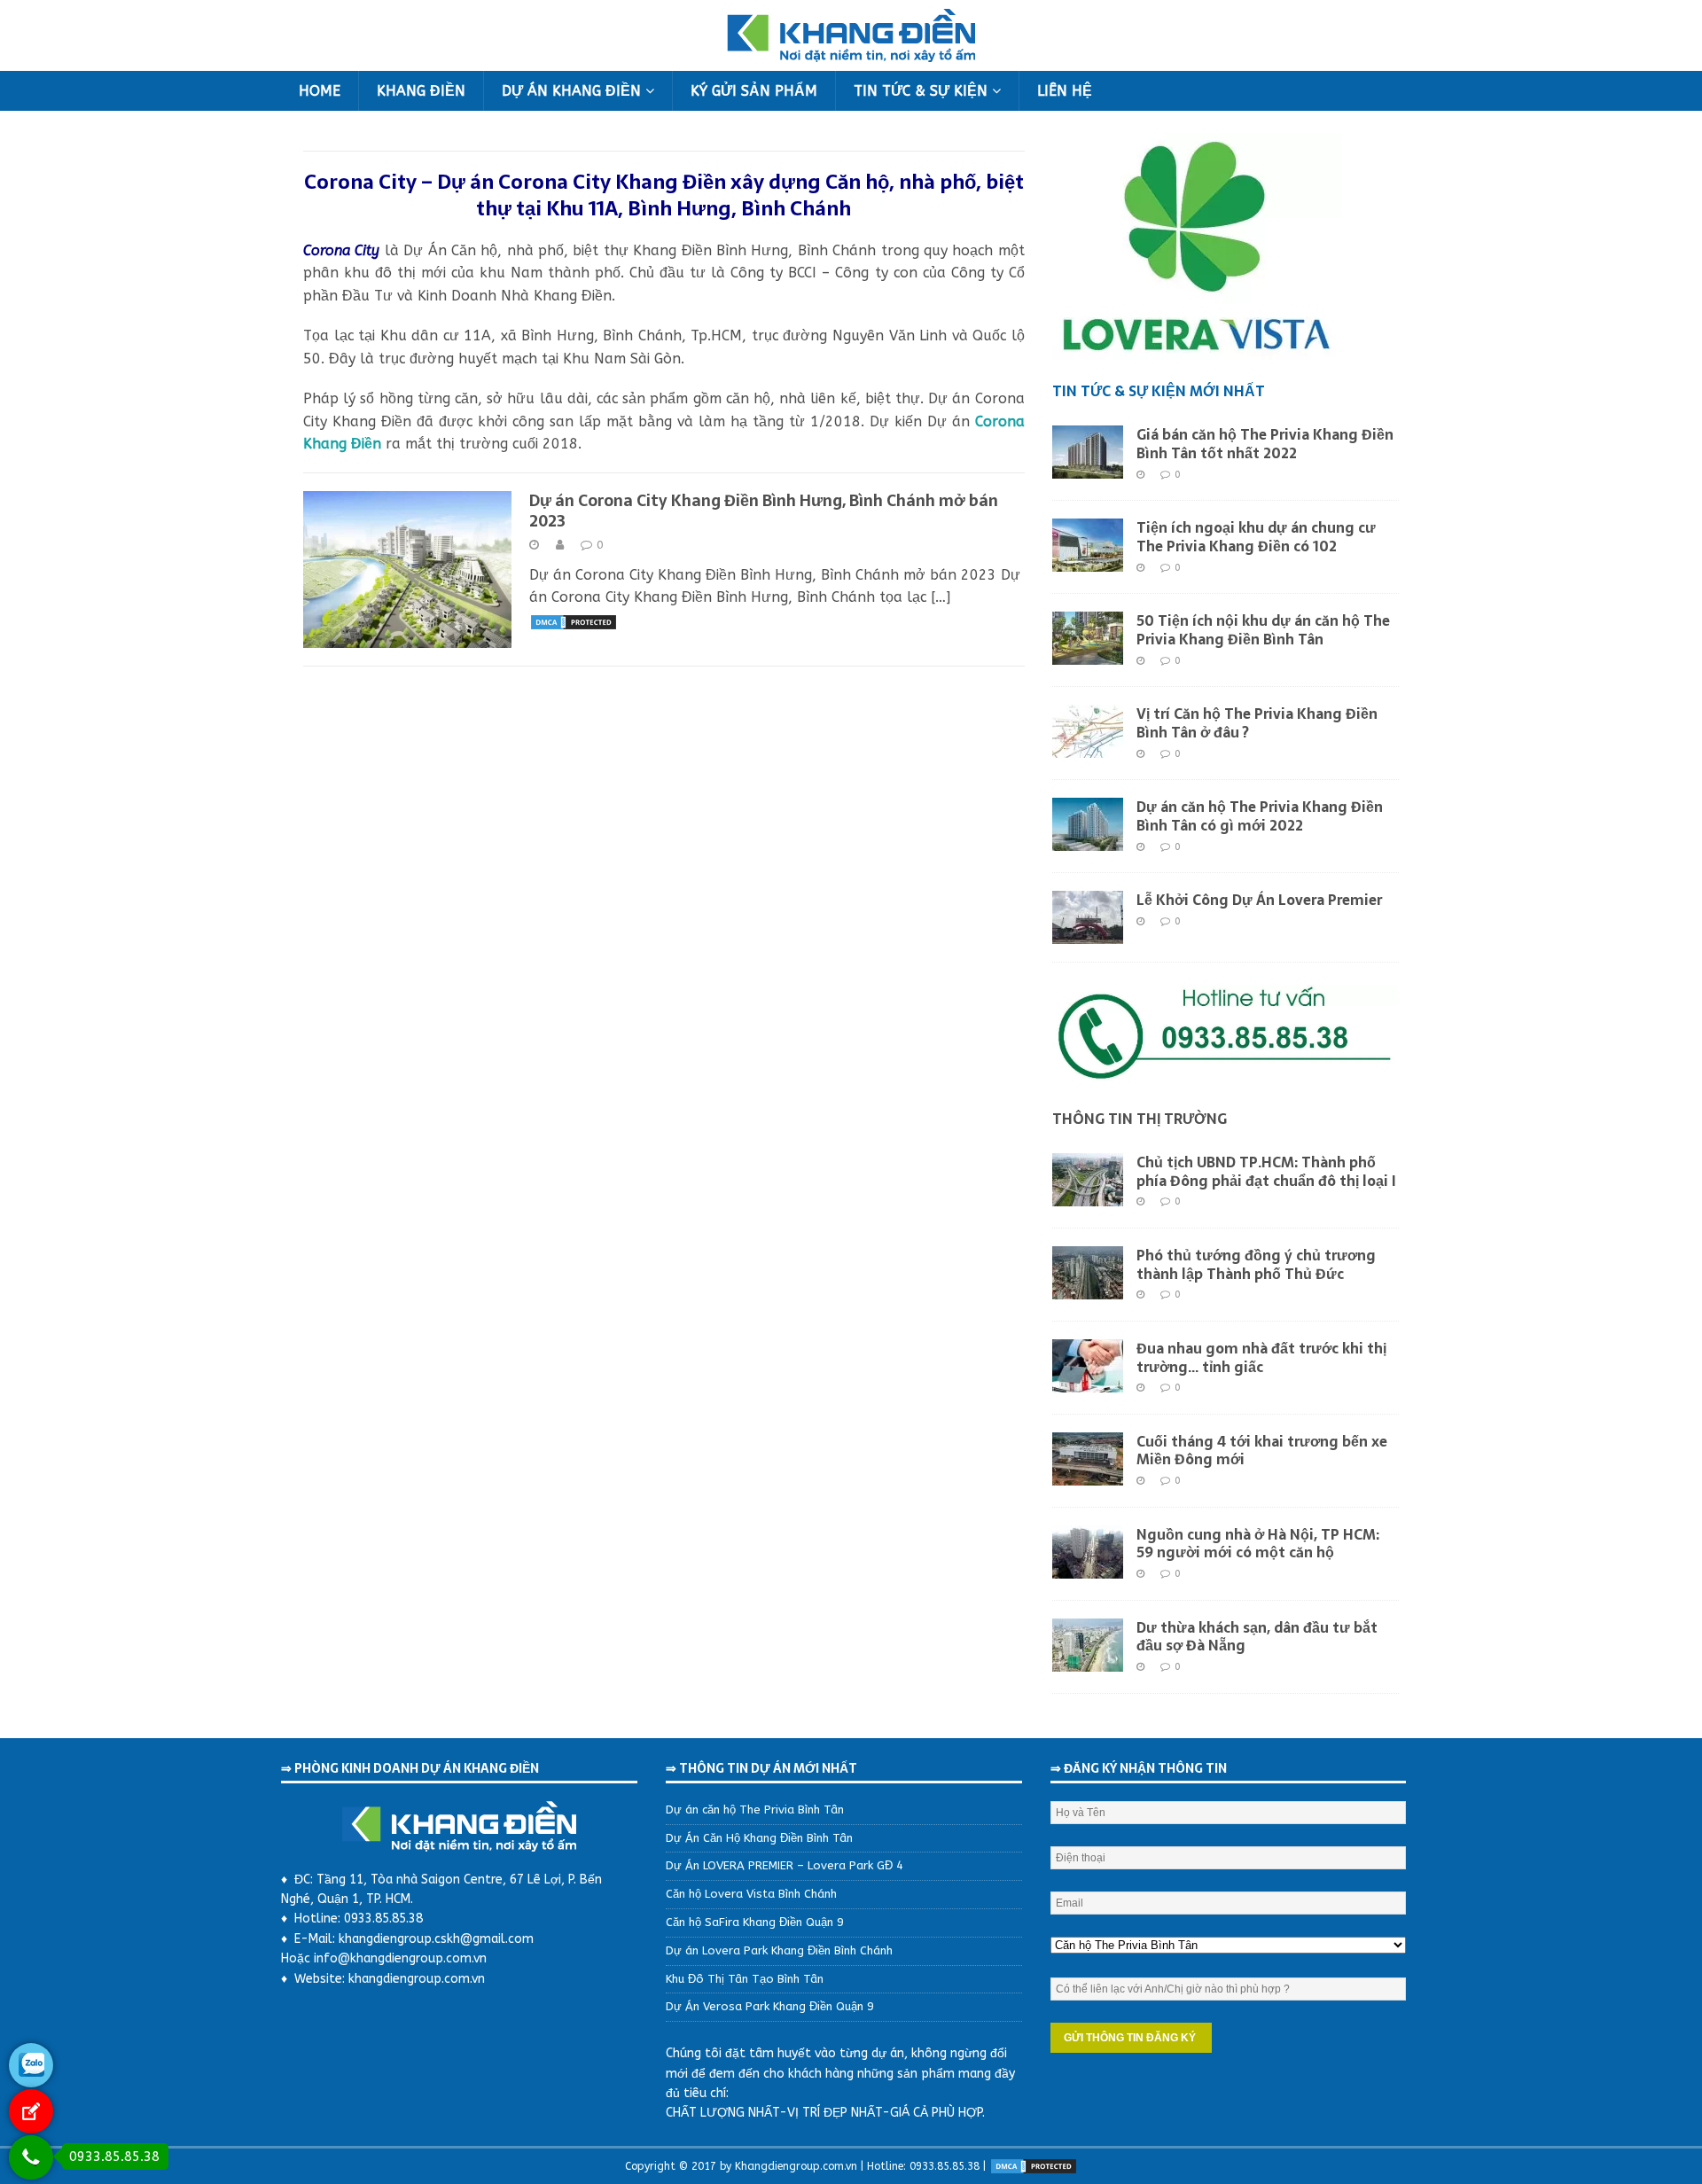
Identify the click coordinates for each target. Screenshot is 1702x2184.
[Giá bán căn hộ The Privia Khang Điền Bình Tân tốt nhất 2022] (1088, 468)
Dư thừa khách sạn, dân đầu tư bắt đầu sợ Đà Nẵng (1257, 1637)
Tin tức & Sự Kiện (921, 91)
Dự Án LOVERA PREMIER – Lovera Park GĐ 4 (785, 1865)
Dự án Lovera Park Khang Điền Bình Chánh (779, 1950)
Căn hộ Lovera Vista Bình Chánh (751, 1894)
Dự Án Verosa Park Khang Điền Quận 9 (770, 2006)
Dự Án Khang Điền (571, 91)
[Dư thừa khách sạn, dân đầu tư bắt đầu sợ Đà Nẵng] (1088, 1660)
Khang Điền (421, 91)
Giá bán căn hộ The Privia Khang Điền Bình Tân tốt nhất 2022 (1265, 444)
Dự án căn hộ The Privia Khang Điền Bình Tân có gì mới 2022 (1260, 816)
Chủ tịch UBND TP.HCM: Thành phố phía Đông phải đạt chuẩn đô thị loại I (1266, 1171)
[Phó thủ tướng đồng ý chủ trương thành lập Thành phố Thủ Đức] (1088, 1287)
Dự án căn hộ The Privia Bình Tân (755, 1810)
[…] (941, 597)
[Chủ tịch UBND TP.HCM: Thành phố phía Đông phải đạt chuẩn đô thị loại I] (1088, 1194)
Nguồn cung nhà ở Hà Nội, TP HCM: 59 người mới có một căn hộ (1258, 1544)
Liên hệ (1065, 91)
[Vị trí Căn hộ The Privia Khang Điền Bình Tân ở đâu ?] (1088, 747)
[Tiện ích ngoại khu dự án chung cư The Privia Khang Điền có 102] (1088, 561)
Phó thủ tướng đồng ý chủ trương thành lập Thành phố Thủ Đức (1256, 1264)
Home (320, 91)
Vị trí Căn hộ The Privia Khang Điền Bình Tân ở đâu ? (1257, 723)
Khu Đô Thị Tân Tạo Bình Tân (745, 1979)
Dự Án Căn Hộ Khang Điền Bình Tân (759, 1838)
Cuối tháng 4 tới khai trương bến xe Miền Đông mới (1262, 1451)
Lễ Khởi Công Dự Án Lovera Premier (1259, 900)
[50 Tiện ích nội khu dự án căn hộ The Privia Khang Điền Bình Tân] (1088, 654)
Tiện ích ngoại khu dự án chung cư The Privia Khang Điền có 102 (1256, 537)
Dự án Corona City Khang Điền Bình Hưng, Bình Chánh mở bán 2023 (764, 511)
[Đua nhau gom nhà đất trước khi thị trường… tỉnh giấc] (1088, 1381)
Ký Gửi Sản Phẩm (754, 91)
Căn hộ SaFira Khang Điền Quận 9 (755, 1922)
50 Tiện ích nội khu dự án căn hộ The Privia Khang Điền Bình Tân (1263, 630)
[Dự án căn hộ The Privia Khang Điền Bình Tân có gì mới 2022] (1088, 840)
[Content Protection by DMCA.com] (574, 620)
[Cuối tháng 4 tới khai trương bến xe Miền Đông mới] (1088, 1474)
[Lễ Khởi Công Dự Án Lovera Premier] (1088, 933)
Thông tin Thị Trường (1140, 1119)
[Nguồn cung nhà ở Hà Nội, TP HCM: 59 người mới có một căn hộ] (1088, 1567)
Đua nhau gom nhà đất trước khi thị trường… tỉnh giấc (1261, 1357)
